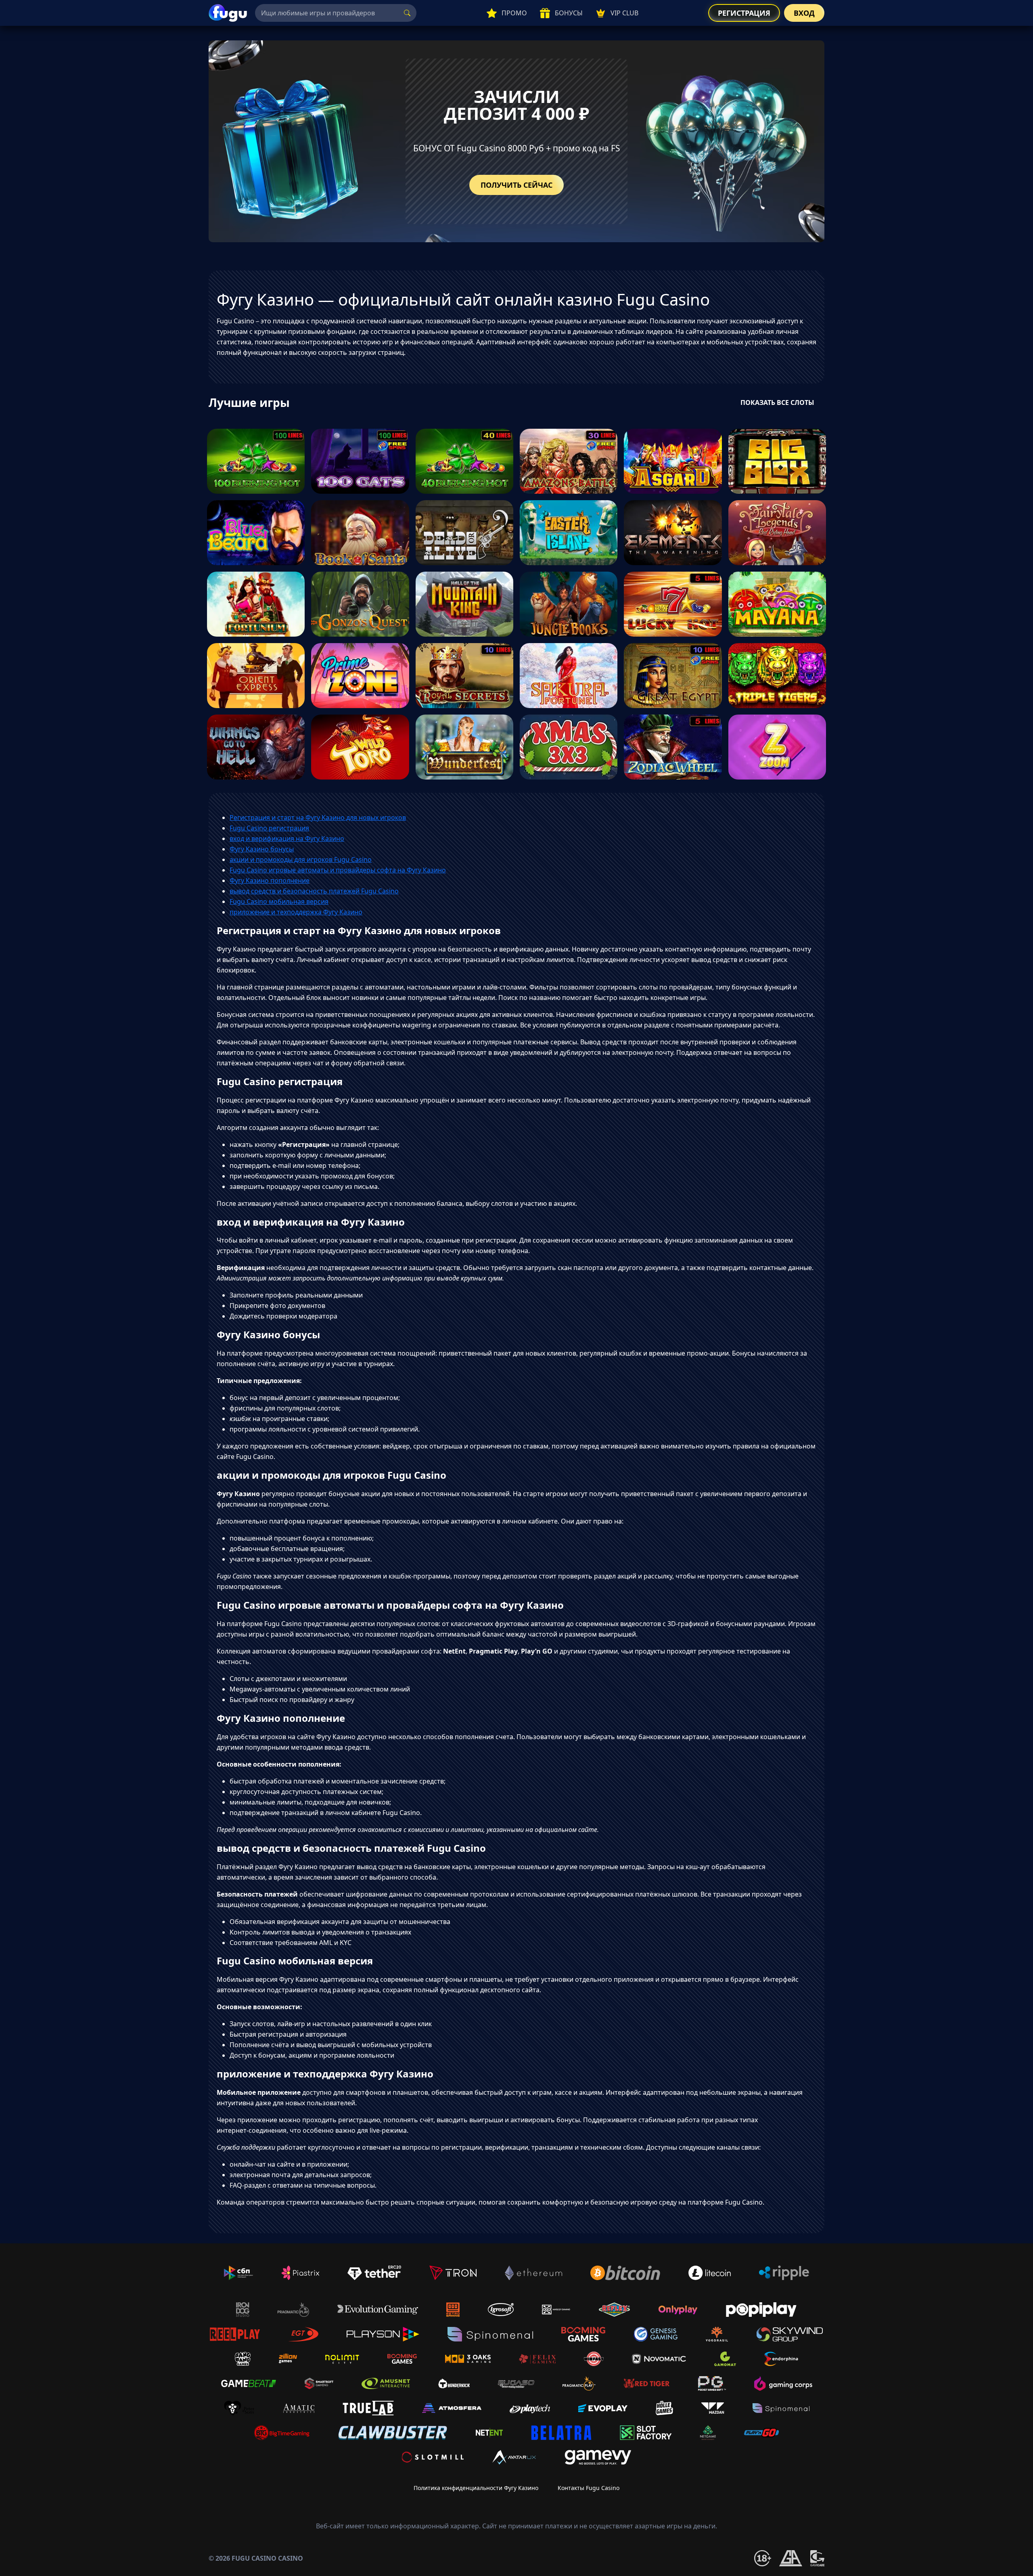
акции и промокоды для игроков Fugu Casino (301, 859)
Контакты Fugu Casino (589, 2488)
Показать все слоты (777, 402)
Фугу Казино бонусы (262, 849)
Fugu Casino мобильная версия (279, 901)
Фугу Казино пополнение (270, 880)
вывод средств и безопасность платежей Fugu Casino (314, 891)
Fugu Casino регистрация (269, 828)
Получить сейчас (516, 185)
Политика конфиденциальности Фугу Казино (476, 2488)
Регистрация (744, 13)
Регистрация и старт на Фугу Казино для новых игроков (318, 817)
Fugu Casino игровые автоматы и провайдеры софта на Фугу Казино (338, 870)
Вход (804, 13)
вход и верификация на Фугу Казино (287, 838)
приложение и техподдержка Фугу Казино (296, 912)
